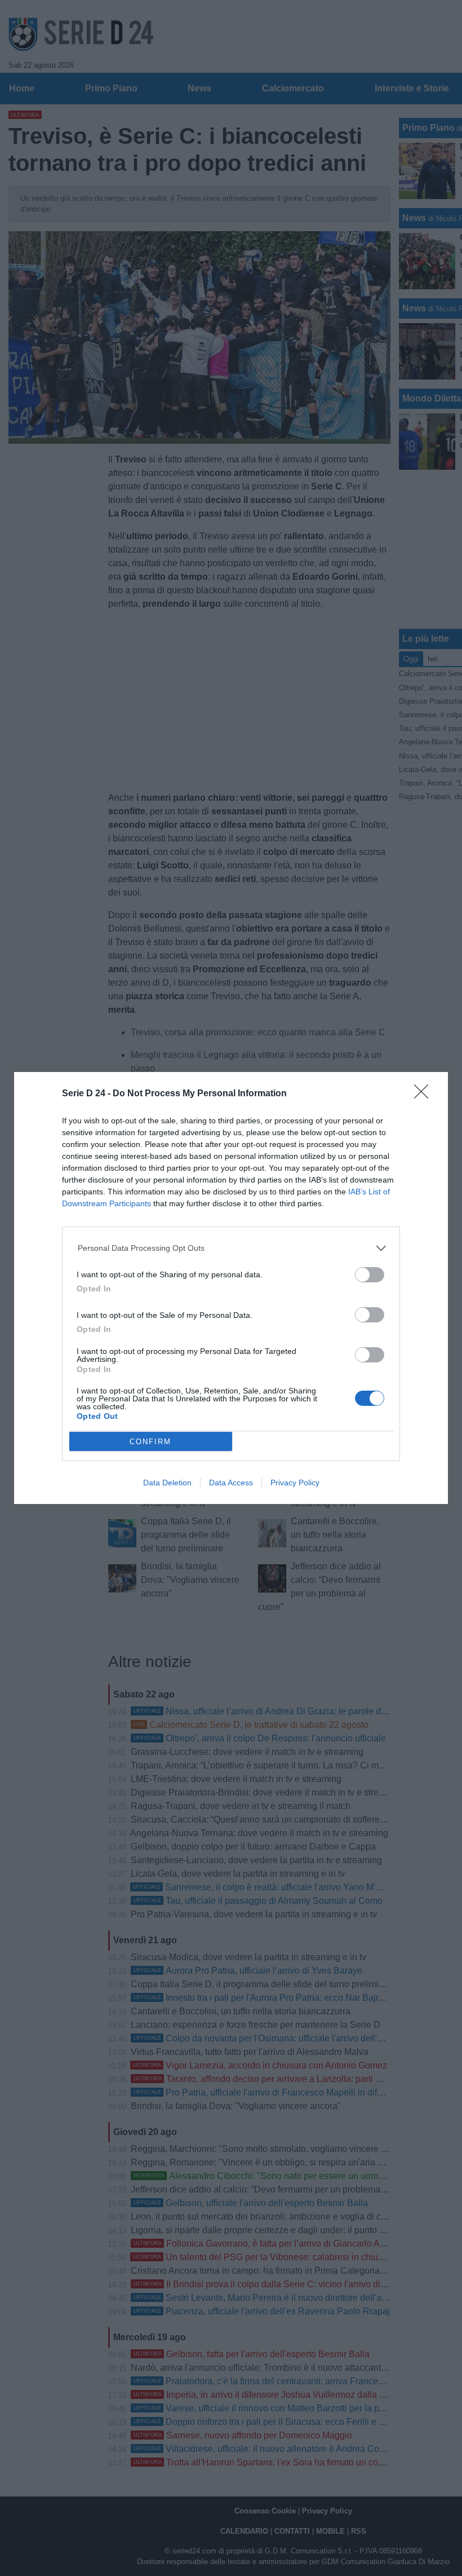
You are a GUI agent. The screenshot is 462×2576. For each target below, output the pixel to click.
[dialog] (231, 1288)
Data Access (231, 1483)
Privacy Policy (295, 1483)
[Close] (425, 1095)
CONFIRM (150, 1442)
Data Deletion (167, 1483)
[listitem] (231, 1248)
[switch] (370, 1275)
